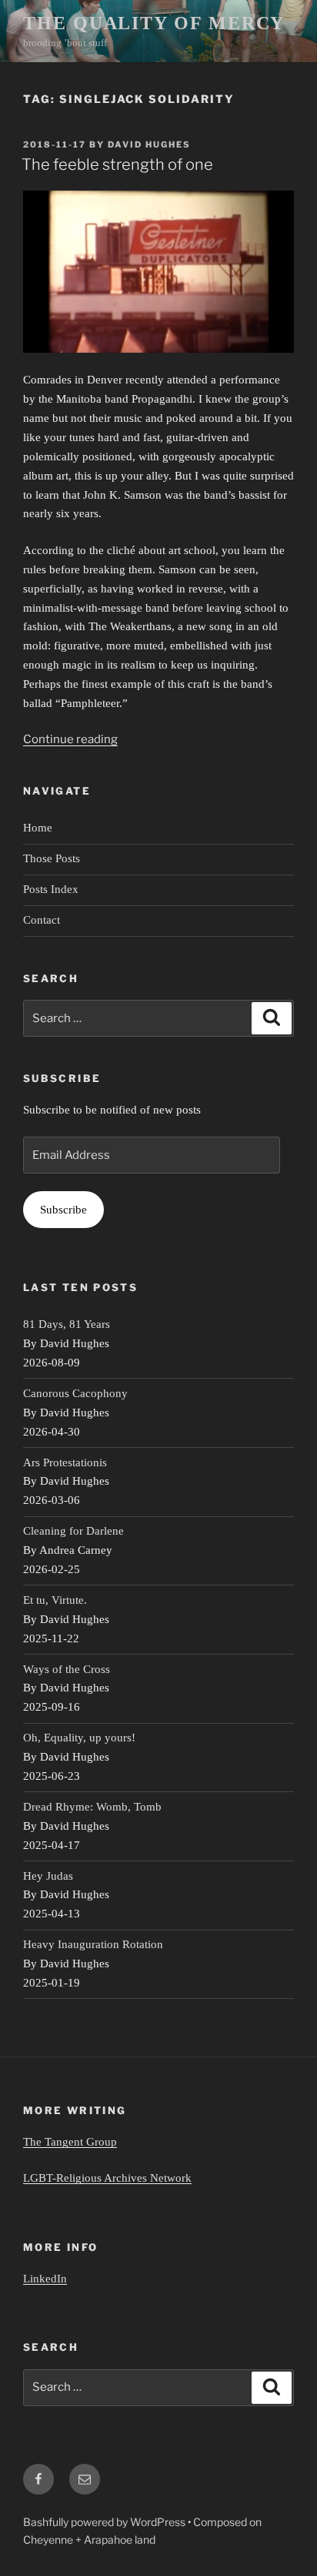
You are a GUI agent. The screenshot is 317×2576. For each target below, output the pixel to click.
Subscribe (63, 1210)
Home (38, 828)
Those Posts (52, 858)
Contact (42, 920)
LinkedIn (45, 2279)
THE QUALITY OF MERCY (154, 23)
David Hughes (149, 144)
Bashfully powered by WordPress (105, 2522)
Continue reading (70, 739)
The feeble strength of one (117, 164)
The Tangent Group (70, 2142)
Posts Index (51, 889)
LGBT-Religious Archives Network (107, 2178)
